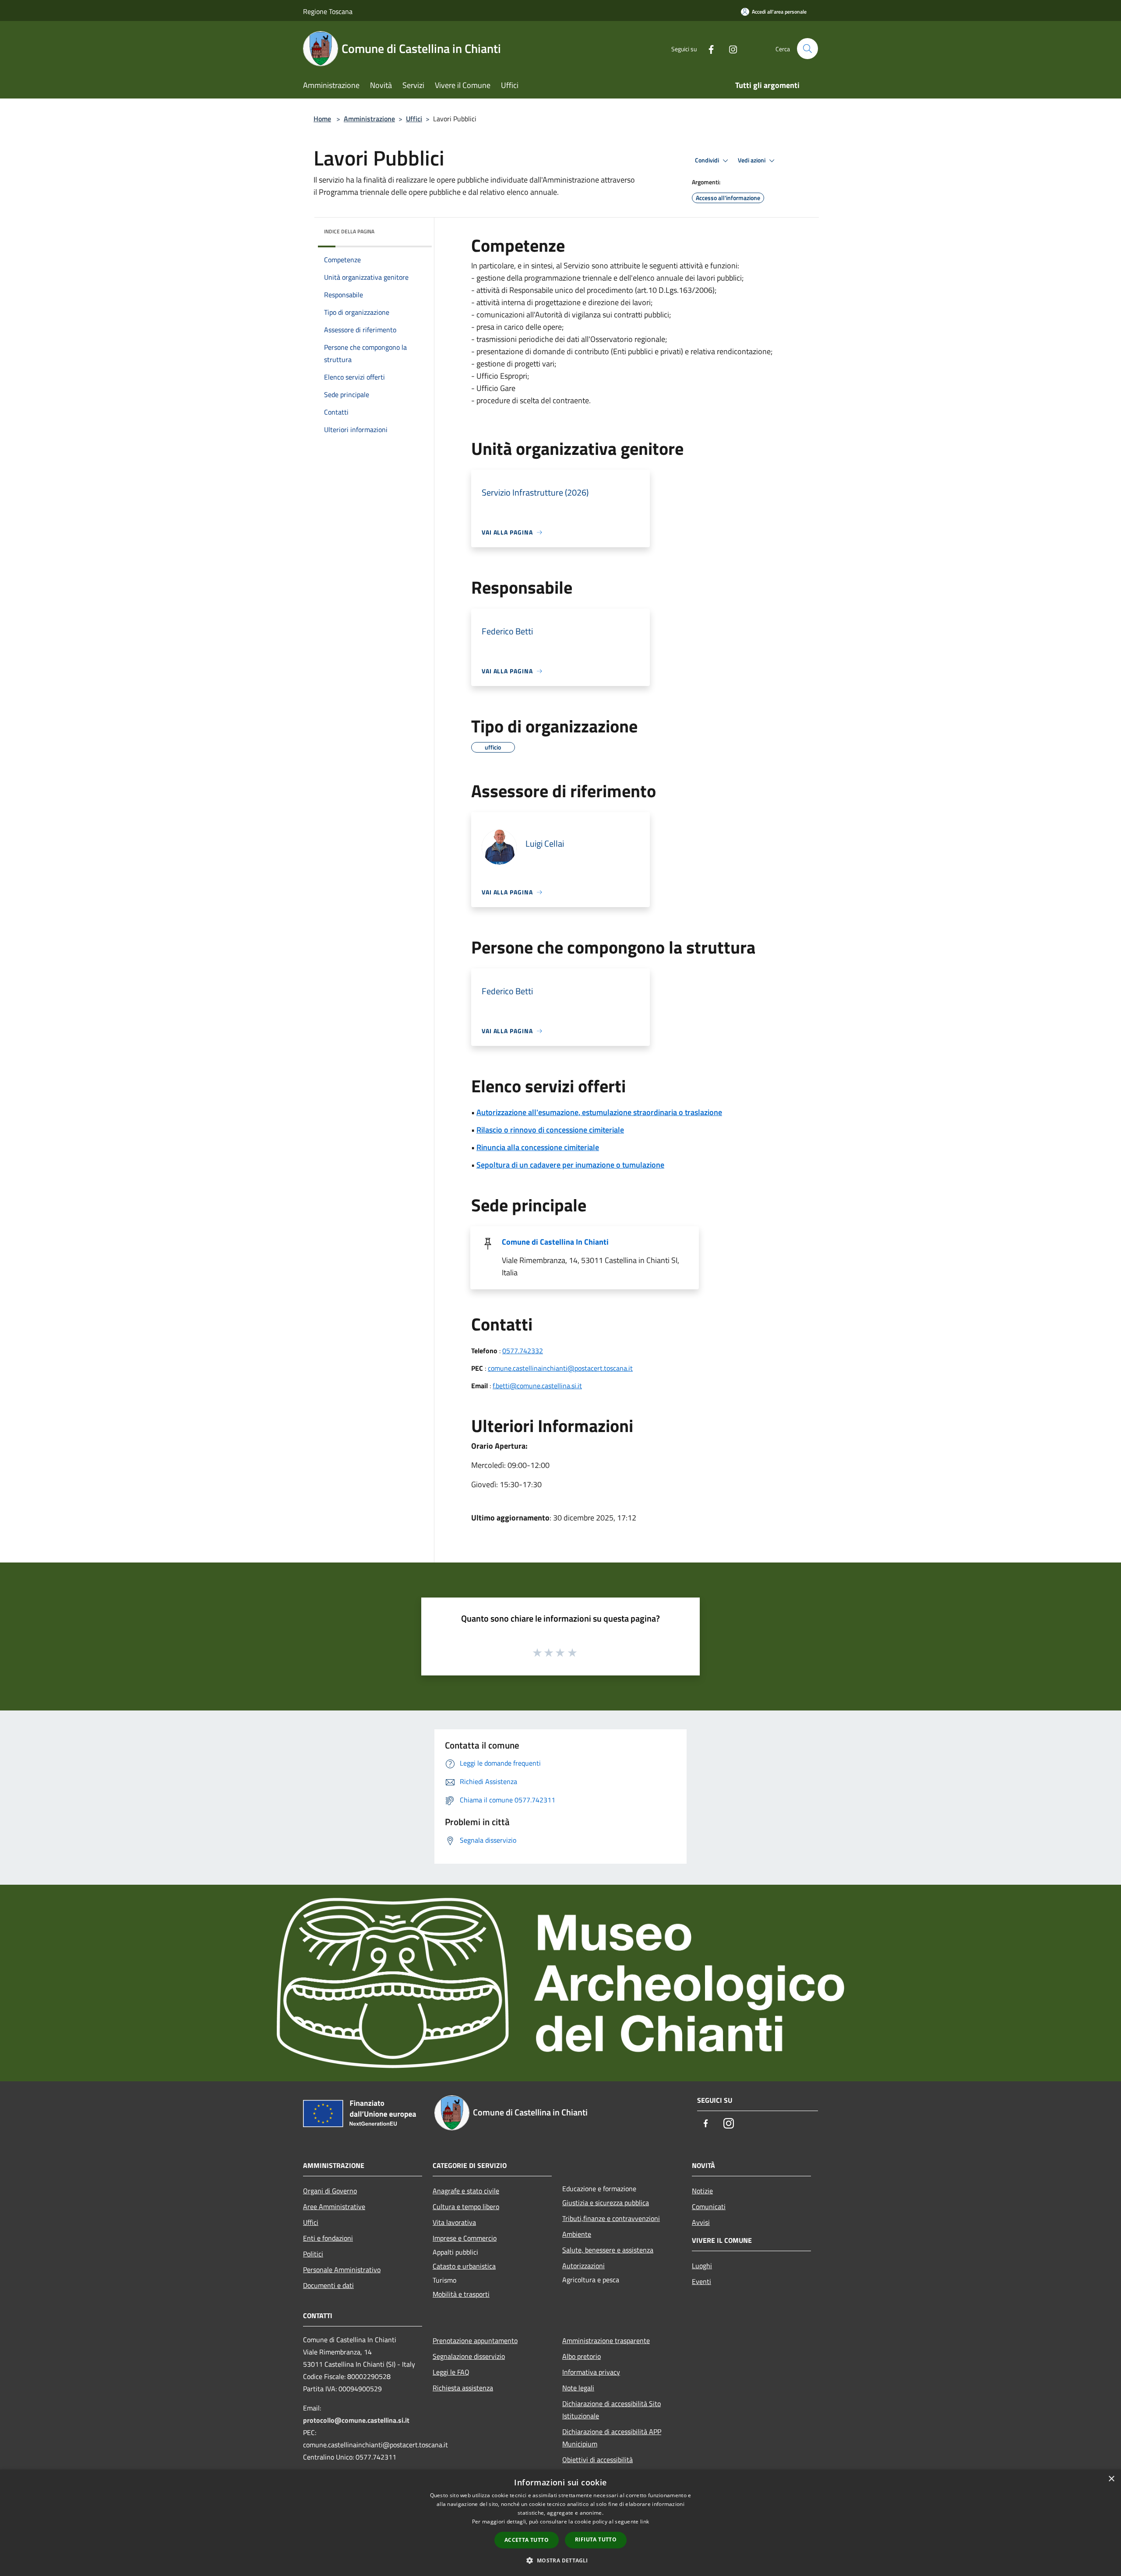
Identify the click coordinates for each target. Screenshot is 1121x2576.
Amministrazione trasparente (606, 2340)
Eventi (702, 2281)
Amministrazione (369, 119)
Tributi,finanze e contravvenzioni (611, 2218)
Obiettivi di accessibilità (598, 2460)
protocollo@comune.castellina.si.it (356, 2420)
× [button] (1111, 2479)
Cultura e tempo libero (466, 2206)
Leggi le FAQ (451, 2372)
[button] (560, 2560)
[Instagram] (730, 48)
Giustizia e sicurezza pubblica (606, 2203)
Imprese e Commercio (465, 2238)
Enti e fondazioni (328, 2238)
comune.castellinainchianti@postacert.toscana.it (560, 1368)
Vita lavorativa (454, 2222)
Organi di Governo (330, 2191)
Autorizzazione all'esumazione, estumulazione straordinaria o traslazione (599, 1112)
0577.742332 (523, 1351)
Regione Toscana (328, 11)
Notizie (702, 2191)
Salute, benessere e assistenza (608, 2250)
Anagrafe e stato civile (466, 2191)
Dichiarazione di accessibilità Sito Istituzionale (612, 2410)
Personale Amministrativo (342, 2270)
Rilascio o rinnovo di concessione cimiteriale (550, 1130)
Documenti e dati (328, 2285)
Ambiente (577, 2234)
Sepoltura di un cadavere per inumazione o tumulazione (570, 1165)
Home (322, 119)
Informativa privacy (591, 2372)
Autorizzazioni (583, 2266)
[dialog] (560, 2523)
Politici (313, 2254)
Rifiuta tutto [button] (596, 2539)
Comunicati (709, 2206)
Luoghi (702, 2266)
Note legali (578, 2388)
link (645, 2521)
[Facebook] (708, 48)
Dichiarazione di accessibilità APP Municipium (612, 2438)
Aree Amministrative (334, 2206)
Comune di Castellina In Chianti (555, 1242)
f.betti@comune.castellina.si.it (537, 1386)
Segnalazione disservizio (469, 2356)
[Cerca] (807, 49)
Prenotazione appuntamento (475, 2340)
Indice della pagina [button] (349, 231)
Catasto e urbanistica (464, 2266)
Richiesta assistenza (463, 2388)
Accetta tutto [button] (527, 2540)
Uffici (414, 119)
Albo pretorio (582, 2356)
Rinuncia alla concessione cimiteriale (538, 1147)
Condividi (708, 160)
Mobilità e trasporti (461, 2294)
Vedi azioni (752, 160)
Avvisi (701, 2222)
